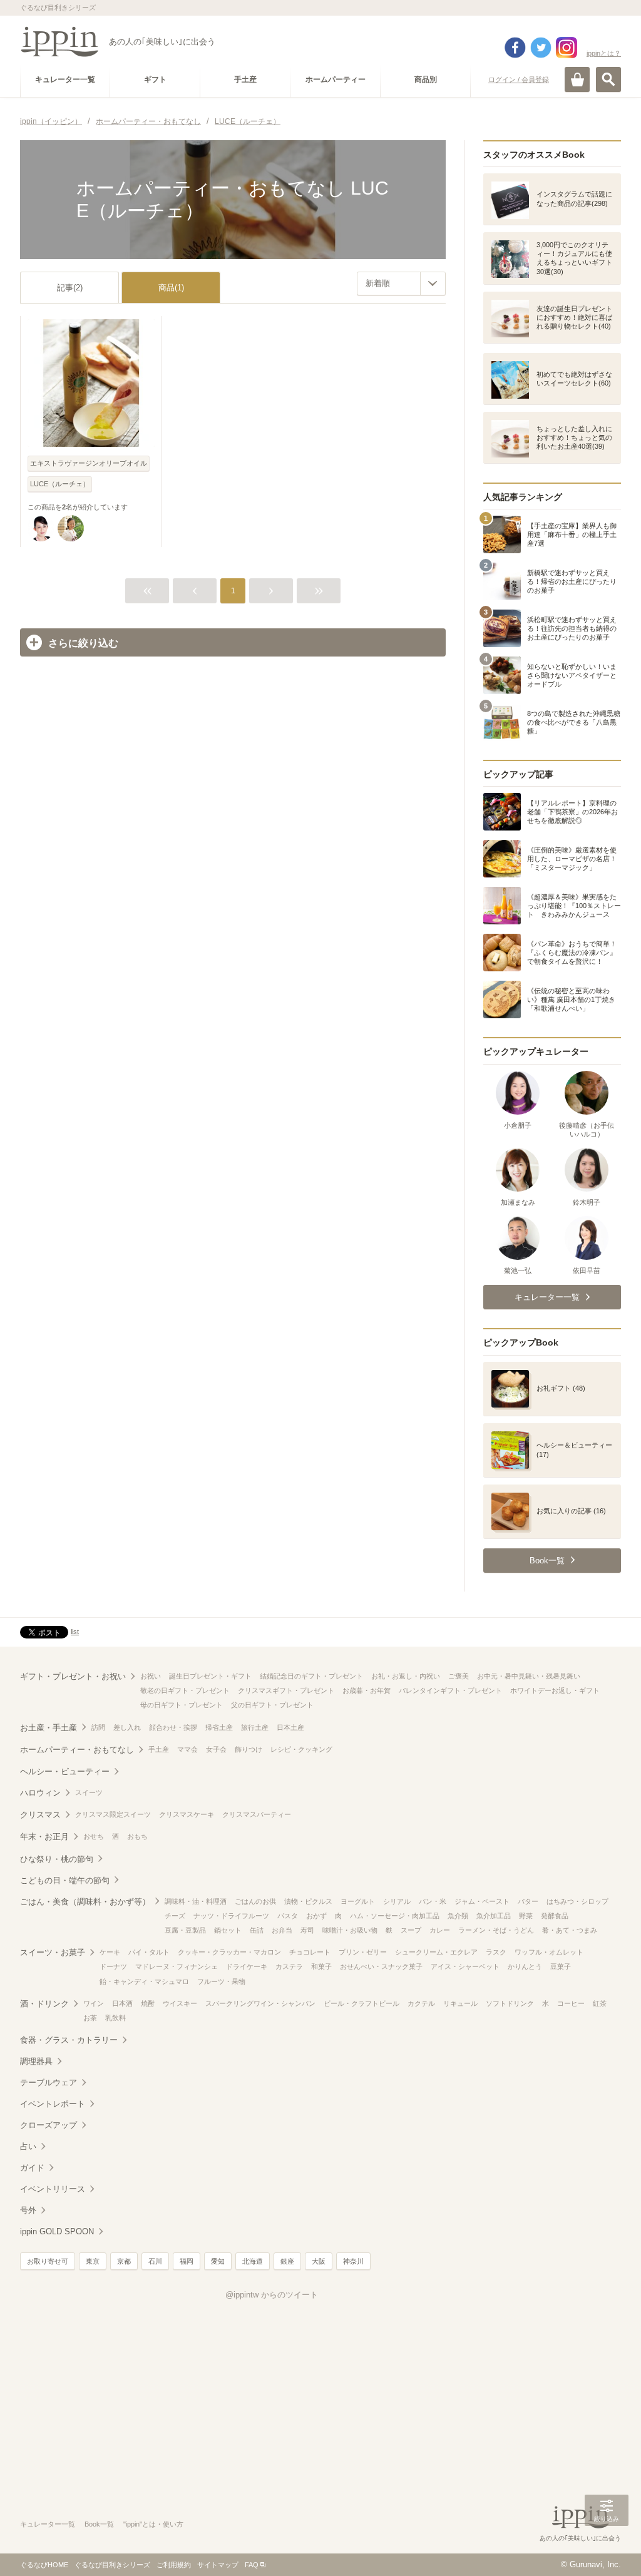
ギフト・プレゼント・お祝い (73, 1676)
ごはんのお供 (255, 1901)
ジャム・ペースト (482, 1901)
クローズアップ (49, 2125)
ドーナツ (113, 1966)
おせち (94, 1836)
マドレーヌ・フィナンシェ (177, 1966)
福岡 (187, 2261)
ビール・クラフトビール (362, 2003)
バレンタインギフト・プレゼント (450, 1690)
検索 (608, 79)
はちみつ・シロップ (577, 1901)
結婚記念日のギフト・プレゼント (311, 1676)
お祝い (151, 1676)
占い (28, 2146)
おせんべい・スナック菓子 (381, 1966)
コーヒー (571, 2003)
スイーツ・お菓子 (53, 1952)
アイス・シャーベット (465, 1966)
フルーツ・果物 (221, 1981)
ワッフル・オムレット (549, 1952)
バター (528, 1901)
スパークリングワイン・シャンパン (260, 2003)
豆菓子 (561, 1966)
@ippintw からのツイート (272, 2295)
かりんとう (525, 1966)
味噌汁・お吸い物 (350, 1930)
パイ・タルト (149, 1952)
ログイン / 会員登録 (519, 79)
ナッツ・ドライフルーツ (231, 1916)
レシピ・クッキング (301, 1749)
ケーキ (110, 1952)
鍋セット (228, 1930)
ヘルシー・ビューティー (65, 1771)
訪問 (98, 1727)
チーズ (175, 1916)
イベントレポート (53, 2104)
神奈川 (353, 2261)
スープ (411, 1930)
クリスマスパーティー (257, 1814)
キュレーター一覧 (48, 2524)
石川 (155, 2261)
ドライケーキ (247, 1966)
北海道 (253, 2261)
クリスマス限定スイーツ (113, 1814)
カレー (440, 1930)
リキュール (460, 2003)
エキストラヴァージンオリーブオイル (89, 463)
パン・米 (433, 1901)
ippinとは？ (604, 53)
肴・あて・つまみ (570, 1930)
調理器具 (36, 2061)
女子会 (216, 1749)
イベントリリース (53, 2189)
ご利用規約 (174, 2565)
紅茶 (600, 2003)
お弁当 (282, 1930)
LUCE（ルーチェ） (60, 484)
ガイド (32, 2168)
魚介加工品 (494, 1916)
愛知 (218, 2261)
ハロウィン (40, 1793)
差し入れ (127, 1727)
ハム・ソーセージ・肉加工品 (395, 1916)
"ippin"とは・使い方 (153, 2524)
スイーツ (89, 1792)
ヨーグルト (358, 1901)
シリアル (397, 1901)
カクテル (421, 2003)
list (75, 1632)
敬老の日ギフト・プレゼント (185, 1690)
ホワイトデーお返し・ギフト (555, 1690)
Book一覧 (99, 2524)
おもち (137, 1836)
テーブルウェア (49, 2083)
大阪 (319, 2261)
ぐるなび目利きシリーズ (112, 2565)
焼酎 (148, 2003)
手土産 (159, 1749)
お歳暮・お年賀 (367, 1690)
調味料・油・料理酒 (196, 1901)
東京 (93, 2261)
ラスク (496, 1952)
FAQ (252, 2565)
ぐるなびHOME (44, 2565)
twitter (541, 48)
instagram (567, 48)
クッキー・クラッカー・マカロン (229, 1952)
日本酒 (122, 2003)
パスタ (288, 1916)
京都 (124, 2261)
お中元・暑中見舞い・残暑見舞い (529, 1676)
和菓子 (321, 1966)
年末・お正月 (44, 1837)
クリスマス (40, 1815)
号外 (28, 2210)
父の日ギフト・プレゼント (272, 1705)
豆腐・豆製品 (185, 1930)
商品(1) (171, 288)
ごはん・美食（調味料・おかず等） (85, 1902)
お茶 (90, 2018)
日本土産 (290, 1727)
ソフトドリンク (510, 2003)
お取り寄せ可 (48, 2261)
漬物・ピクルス (308, 1901)
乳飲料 (115, 2018)
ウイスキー (180, 2003)
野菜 (526, 1916)
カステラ (289, 1966)
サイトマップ (218, 2565)
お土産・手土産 (49, 1728)
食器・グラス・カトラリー (69, 2040)
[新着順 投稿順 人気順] (401, 284)
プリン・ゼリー (363, 1952)
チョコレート (310, 1952)
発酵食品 (555, 1916)
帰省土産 (219, 1727)
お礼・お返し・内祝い (406, 1676)
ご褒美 (459, 1676)
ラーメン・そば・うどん (496, 1930)
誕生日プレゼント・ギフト (210, 1676)
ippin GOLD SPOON (57, 2231)
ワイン (94, 2003)
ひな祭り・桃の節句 (57, 1859)
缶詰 (257, 1930)
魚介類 (458, 1916)
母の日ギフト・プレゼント (182, 1705)
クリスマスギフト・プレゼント (286, 1690)
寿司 (307, 1930)
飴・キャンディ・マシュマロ (144, 1981)
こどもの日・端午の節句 (65, 1880)
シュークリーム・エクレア (436, 1952)
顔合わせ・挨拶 (173, 1727)
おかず (316, 1916)
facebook (515, 48)
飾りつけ (249, 1749)
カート (577, 79)
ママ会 (187, 1749)
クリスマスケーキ (187, 1814)
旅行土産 (255, 1727)
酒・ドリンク (44, 2004)
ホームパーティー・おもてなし (77, 1750)
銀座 (287, 2261)
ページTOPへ (607, 2548)
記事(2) (70, 288)
